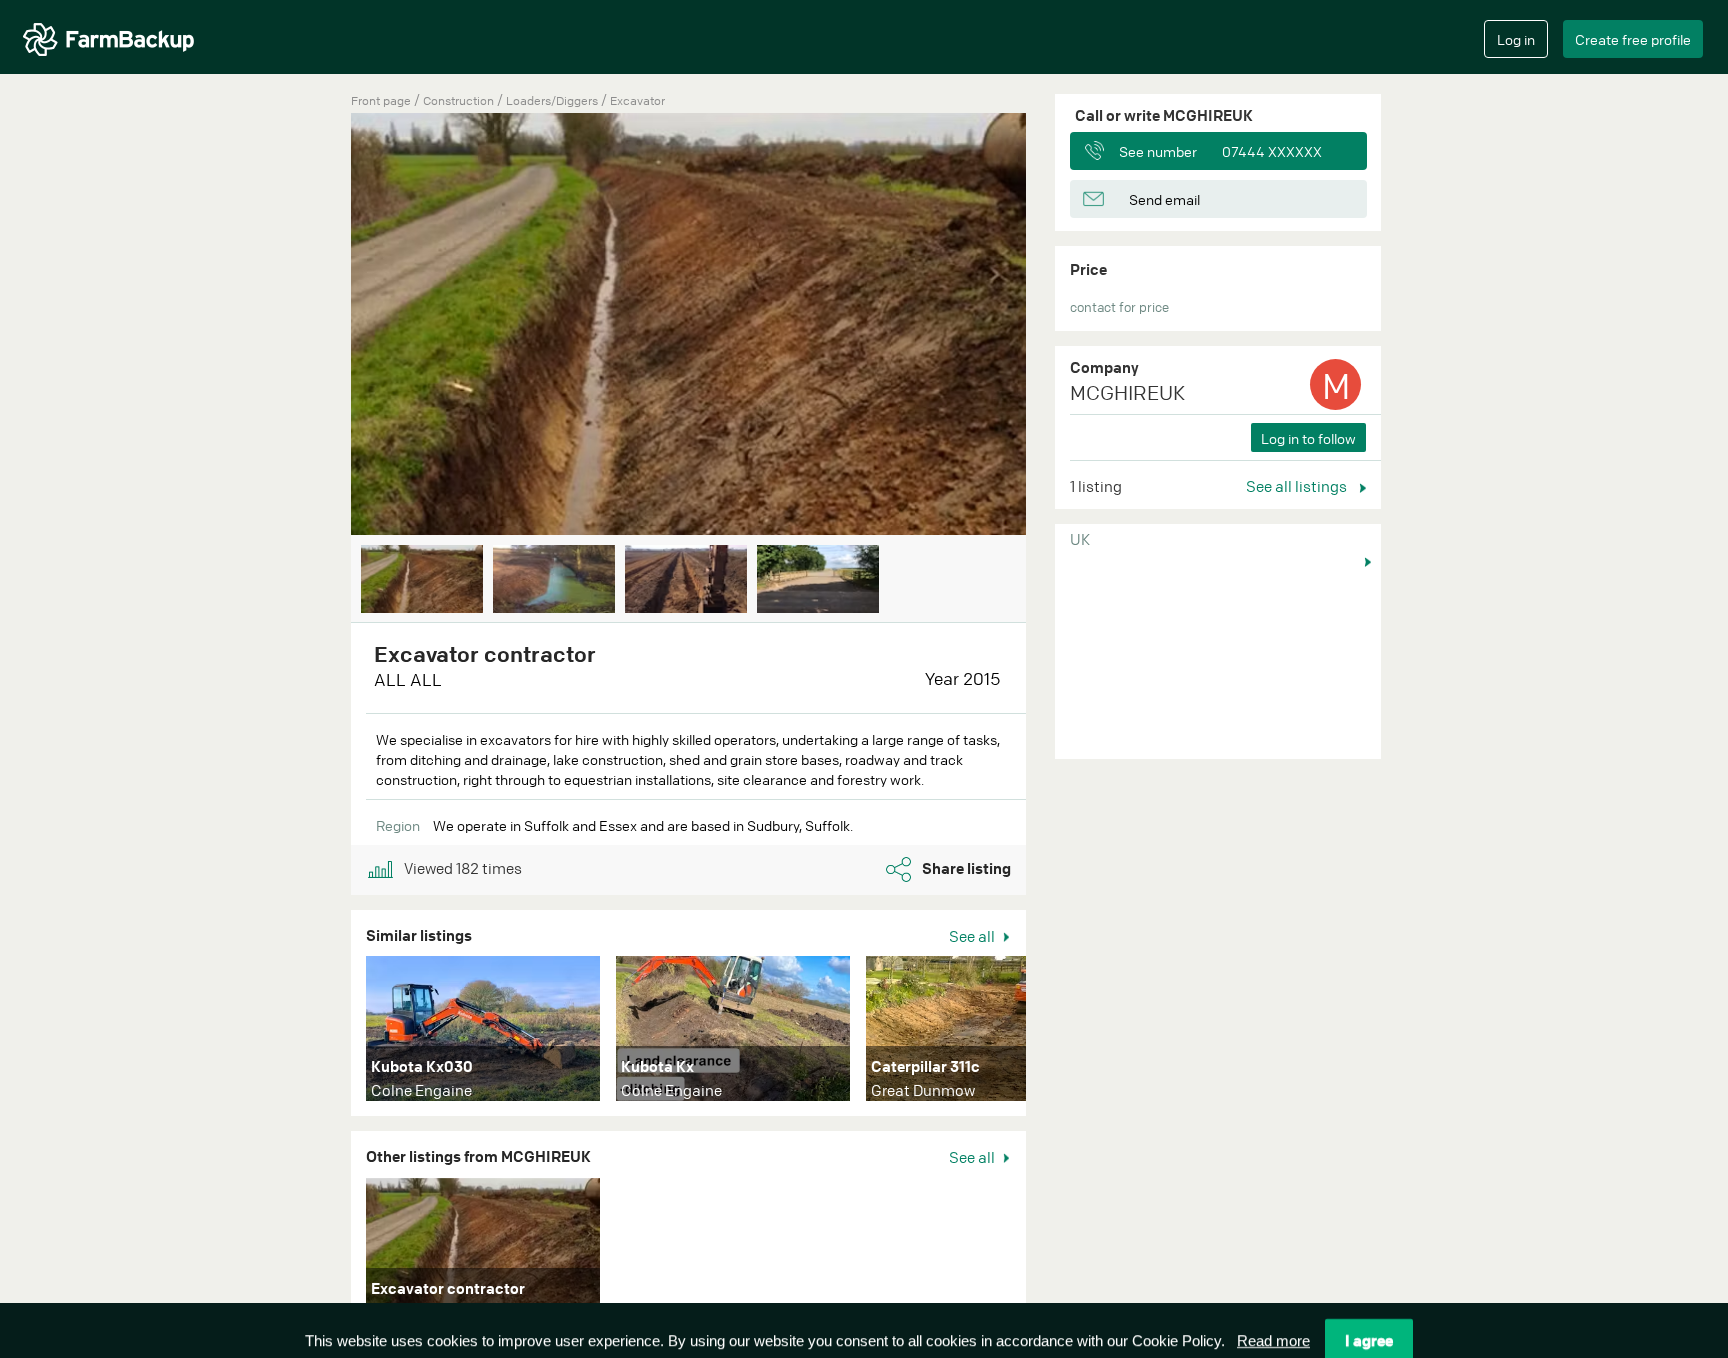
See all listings (1298, 486)
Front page (381, 100)
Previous (321, 326)
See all (973, 936)
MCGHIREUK (1127, 392)
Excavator (637, 100)
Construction (460, 100)
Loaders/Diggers (553, 100)
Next (1056, 326)
